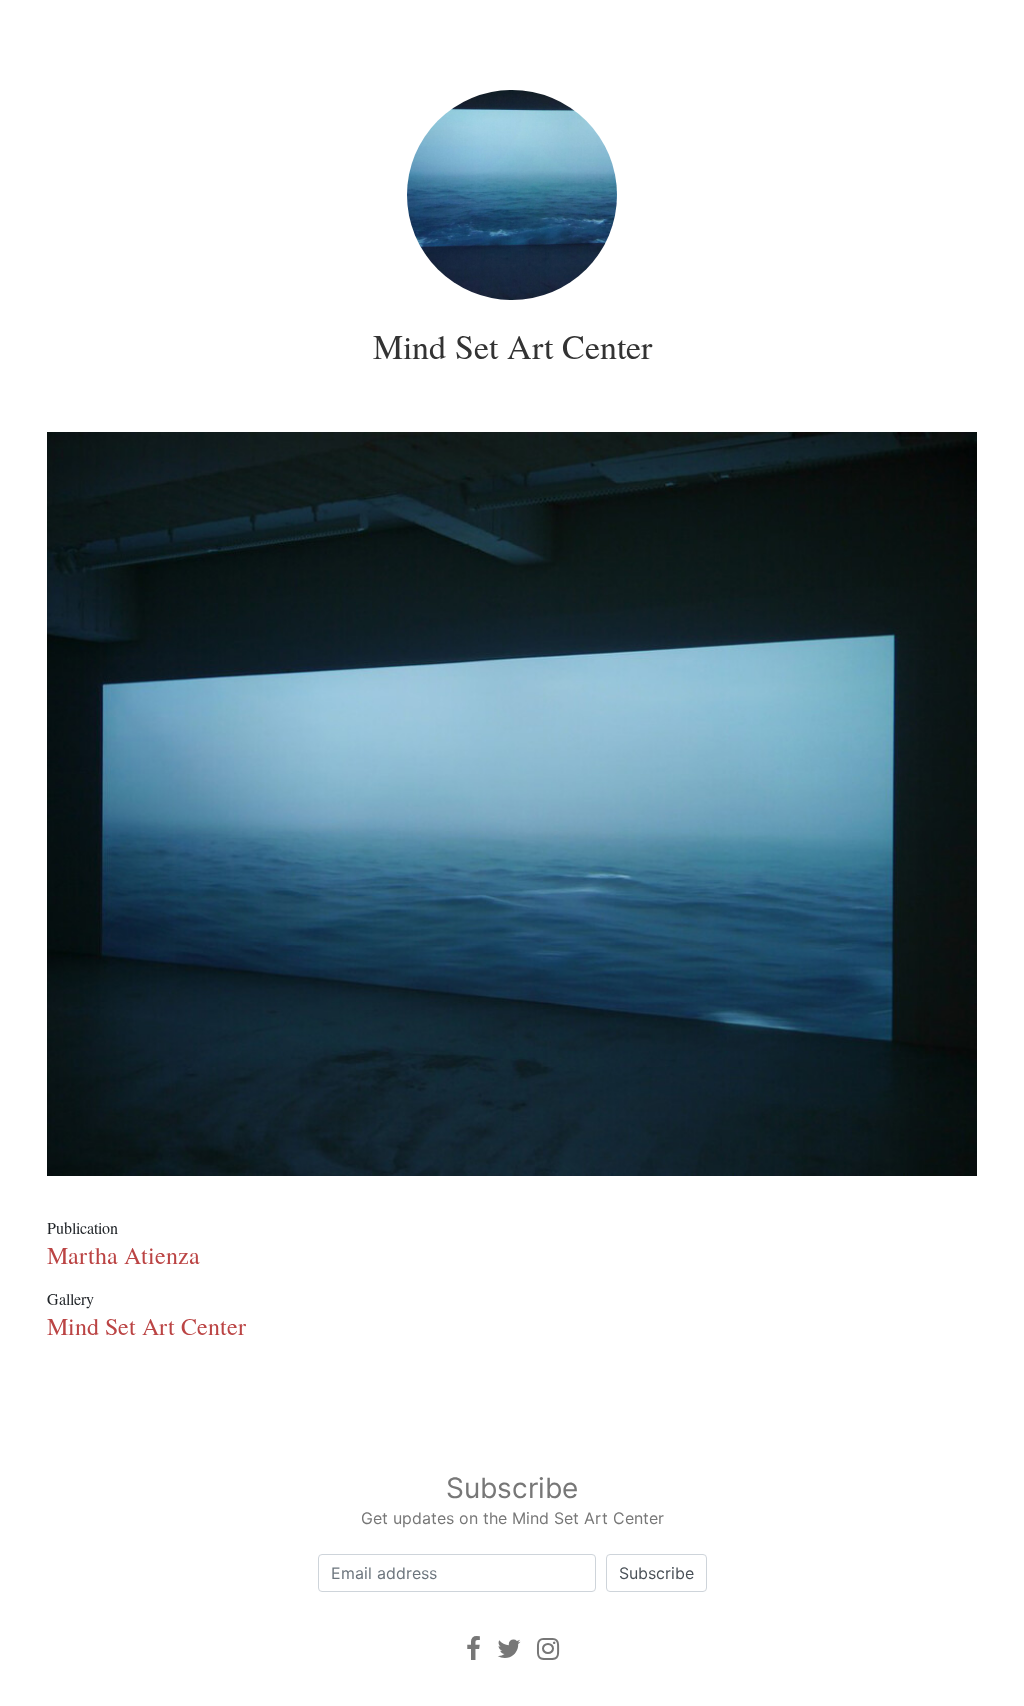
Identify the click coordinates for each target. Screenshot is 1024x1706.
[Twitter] (509, 1648)
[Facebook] (473, 1648)
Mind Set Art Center (512, 346)
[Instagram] (548, 1648)
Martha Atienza (123, 1255)
